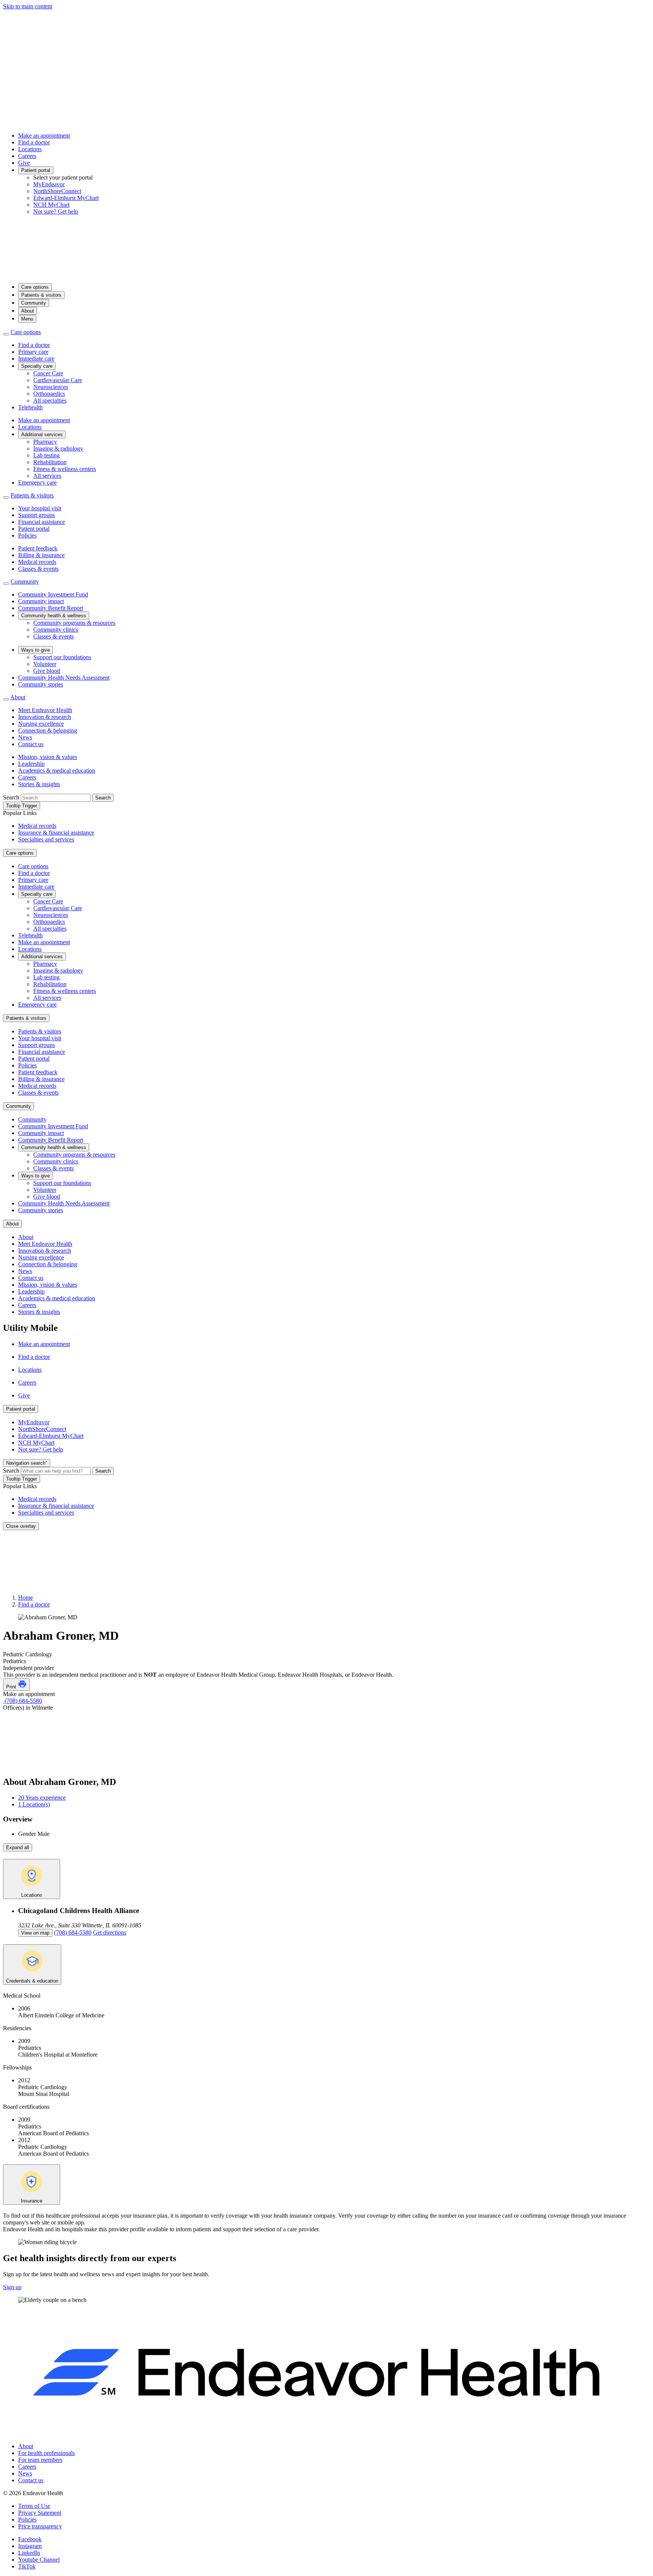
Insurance (32, 2201)
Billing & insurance (41, 555)
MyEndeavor (49, 184)
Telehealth (30, 407)
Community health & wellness (54, 616)
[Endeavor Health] (326, 273)
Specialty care (37, 366)
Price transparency (40, 2526)
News (25, 737)
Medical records (37, 562)
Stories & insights (39, 784)
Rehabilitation (50, 462)
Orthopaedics (49, 394)
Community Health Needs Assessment (64, 678)
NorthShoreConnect (57, 191)
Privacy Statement (40, 2513)
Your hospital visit (40, 508)
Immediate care (36, 359)
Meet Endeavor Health (45, 710)
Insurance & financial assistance (56, 833)
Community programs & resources (74, 623)
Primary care (33, 352)
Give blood (47, 671)
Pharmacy (45, 442)
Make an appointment (44, 136)
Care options (35, 287)
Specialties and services (46, 839)
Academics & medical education (57, 771)
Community (34, 303)
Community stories (41, 684)
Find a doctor (34, 142)
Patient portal (36, 170)
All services (47, 476)
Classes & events (38, 569)
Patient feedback (38, 548)
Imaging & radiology (58, 448)
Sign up (12, 2287)
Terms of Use (34, 2506)
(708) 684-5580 (22, 1701)
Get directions (110, 1932)
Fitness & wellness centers (65, 469)
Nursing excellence (41, 724)
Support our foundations (62, 657)
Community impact (41, 601)
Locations (30, 149)
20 (42, 1798)
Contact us (31, 744)
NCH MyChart (51, 205)
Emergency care (37, 483)
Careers (27, 156)
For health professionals (46, 2453)
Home (26, 1598)
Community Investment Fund (53, 594)
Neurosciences (51, 387)
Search (11, 797)
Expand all (18, 1847)
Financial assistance (42, 522)
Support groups (36, 515)
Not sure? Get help (56, 211)
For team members (40, 2460)
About (28, 311)
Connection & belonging (48, 730)
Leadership (31, 764)
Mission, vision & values (48, 757)
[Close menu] (6, 334)
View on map (35, 1933)
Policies (27, 535)
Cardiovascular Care (58, 380)
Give (24, 163)
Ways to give (36, 650)
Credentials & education (32, 1981)
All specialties (50, 400)
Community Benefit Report (51, 608)
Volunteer (45, 664)
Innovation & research (45, 717)
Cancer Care (48, 373)
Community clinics (56, 630)
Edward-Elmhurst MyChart (66, 198)
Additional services (42, 434)
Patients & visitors (41, 295)
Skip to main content (28, 6)
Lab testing (46, 455)
